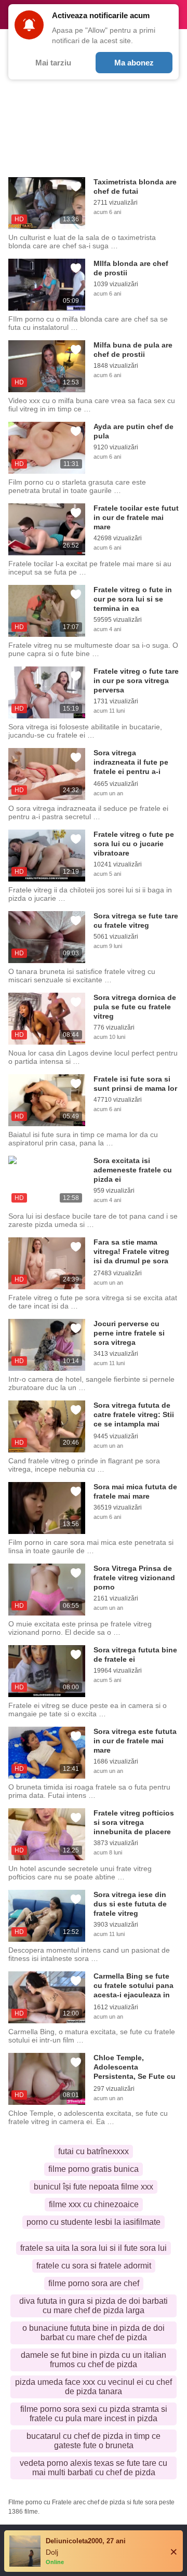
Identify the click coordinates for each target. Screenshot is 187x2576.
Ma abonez (134, 63)
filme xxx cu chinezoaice (94, 2204)
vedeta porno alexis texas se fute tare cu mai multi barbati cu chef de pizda (94, 2468)
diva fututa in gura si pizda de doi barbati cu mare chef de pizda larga (94, 2306)
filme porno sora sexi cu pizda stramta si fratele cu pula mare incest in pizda (94, 2414)
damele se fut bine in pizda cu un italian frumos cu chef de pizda (94, 2360)
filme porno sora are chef (94, 2283)
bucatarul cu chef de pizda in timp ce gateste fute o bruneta (94, 2441)
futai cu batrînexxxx (94, 2151)
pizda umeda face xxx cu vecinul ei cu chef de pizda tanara (94, 2387)
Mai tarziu (53, 63)
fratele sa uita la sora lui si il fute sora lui (94, 2248)
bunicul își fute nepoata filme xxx (94, 2187)
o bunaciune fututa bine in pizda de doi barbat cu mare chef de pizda (94, 2333)
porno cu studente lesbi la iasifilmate (94, 2222)
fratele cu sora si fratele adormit (94, 2266)
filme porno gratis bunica (94, 2169)
